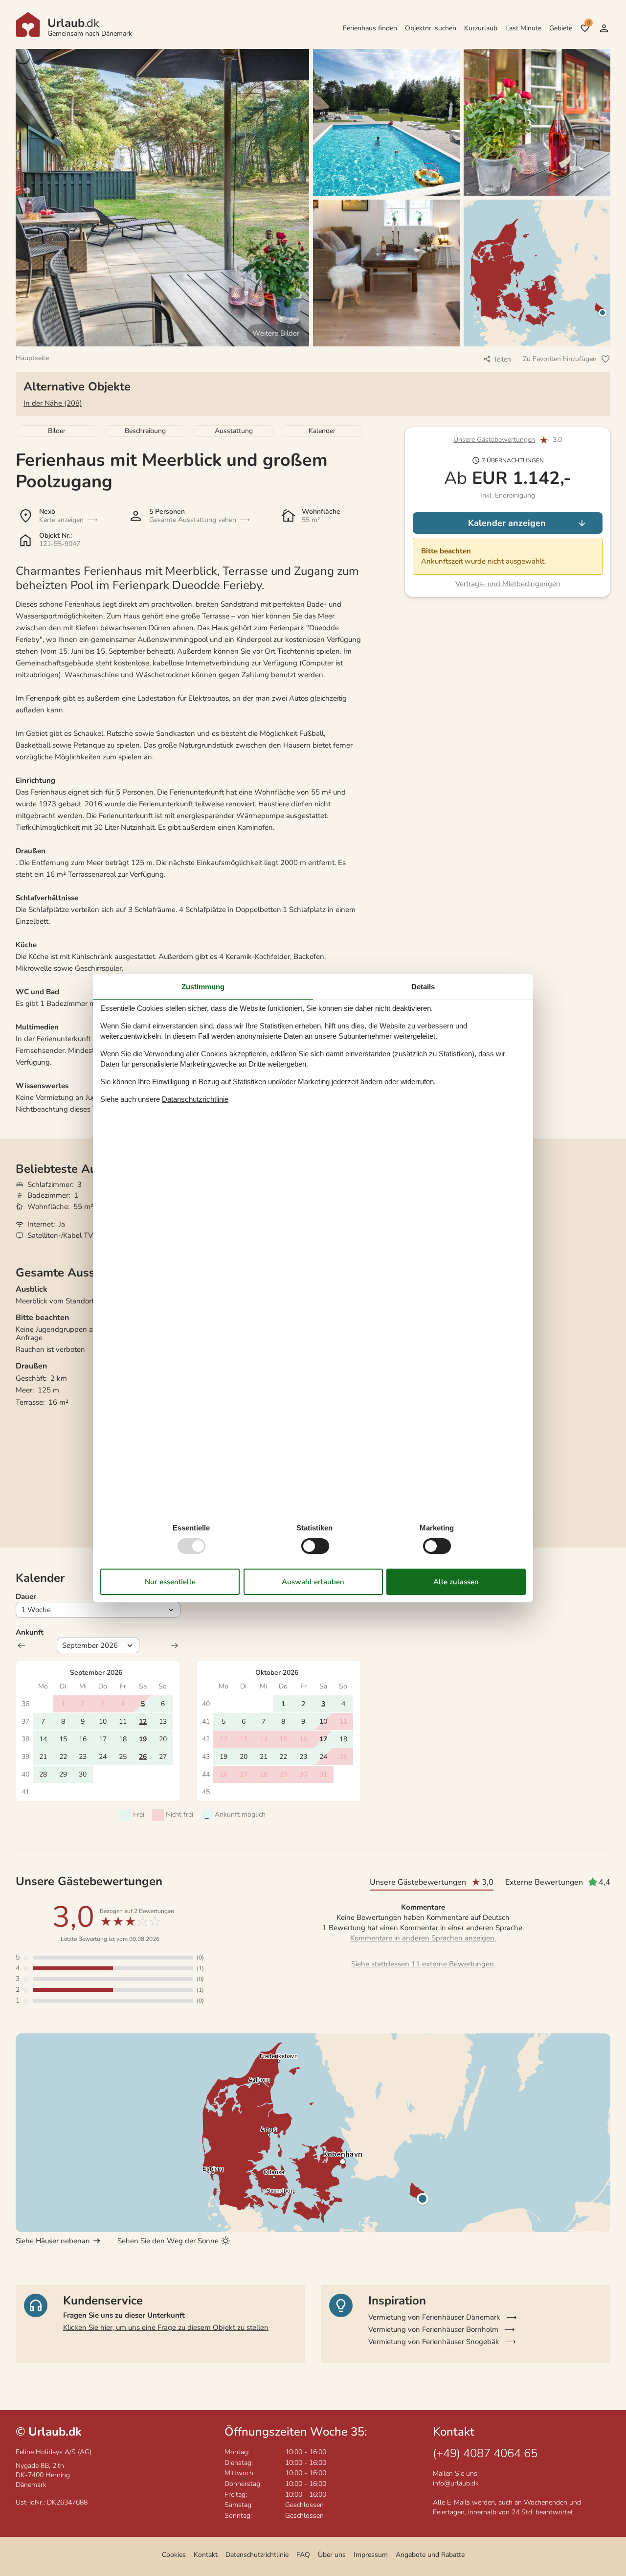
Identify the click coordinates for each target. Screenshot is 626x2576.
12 (143, 1721)
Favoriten (589, 23)
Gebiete (561, 28)
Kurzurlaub (481, 28)
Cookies (174, 2555)
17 (323, 1739)
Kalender (322, 431)
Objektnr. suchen (431, 28)
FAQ (303, 2555)
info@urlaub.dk (456, 2483)
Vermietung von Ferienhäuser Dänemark (434, 2317)
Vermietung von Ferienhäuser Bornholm (433, 2329)
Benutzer (604, 28)
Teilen (502, 359)
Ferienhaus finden (370, 28)
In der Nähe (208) (53, 403)
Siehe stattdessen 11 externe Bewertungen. (423, 1964)
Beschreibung (145, 431)
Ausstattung (234, 431)
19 (143, 1739)
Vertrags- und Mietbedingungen (508, 584)
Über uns (332, 2555)
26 (143, 1757)
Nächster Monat (175, 1645)
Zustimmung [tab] (203, 986)
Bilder (57, 431)
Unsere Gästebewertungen (494, 440)
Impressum (371, 2555)
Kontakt (206, 2555)
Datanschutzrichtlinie (195, 1099)
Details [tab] (423, 986)
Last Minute (523, 28)
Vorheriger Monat (22, 1645)
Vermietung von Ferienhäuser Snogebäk (434, 2342)
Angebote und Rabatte (430, 2555)
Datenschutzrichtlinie (257, 2555)
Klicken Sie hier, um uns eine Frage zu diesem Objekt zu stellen (166, 2327)
